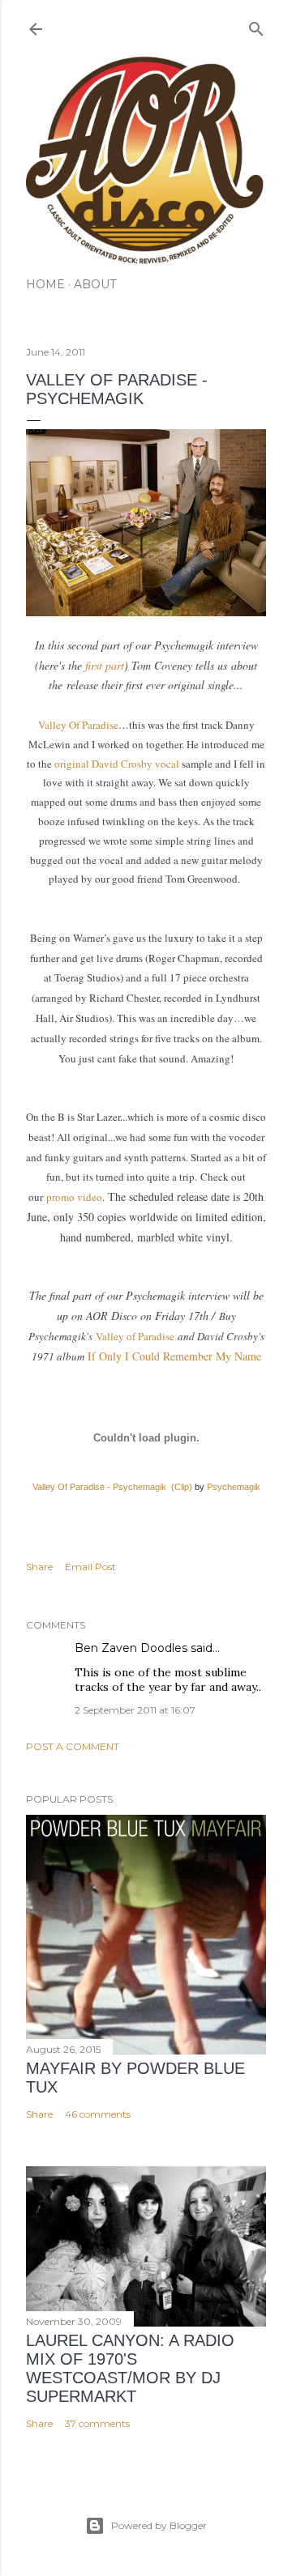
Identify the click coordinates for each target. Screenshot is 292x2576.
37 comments (97, 2423)
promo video (74, 1197)
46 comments (98, 2114)
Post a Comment (73, 1746)
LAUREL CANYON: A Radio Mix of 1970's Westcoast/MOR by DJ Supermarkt (130, 2368)
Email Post (90, 1567)
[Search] (256, 26)
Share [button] (39, 1567)
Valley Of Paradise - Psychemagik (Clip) (112, 1487)
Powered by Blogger (159, 2525)
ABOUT (95, 284)
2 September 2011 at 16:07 (135, 1710)
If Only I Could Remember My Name (174, 1356)
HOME (45, 284)
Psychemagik (234, 1487)
